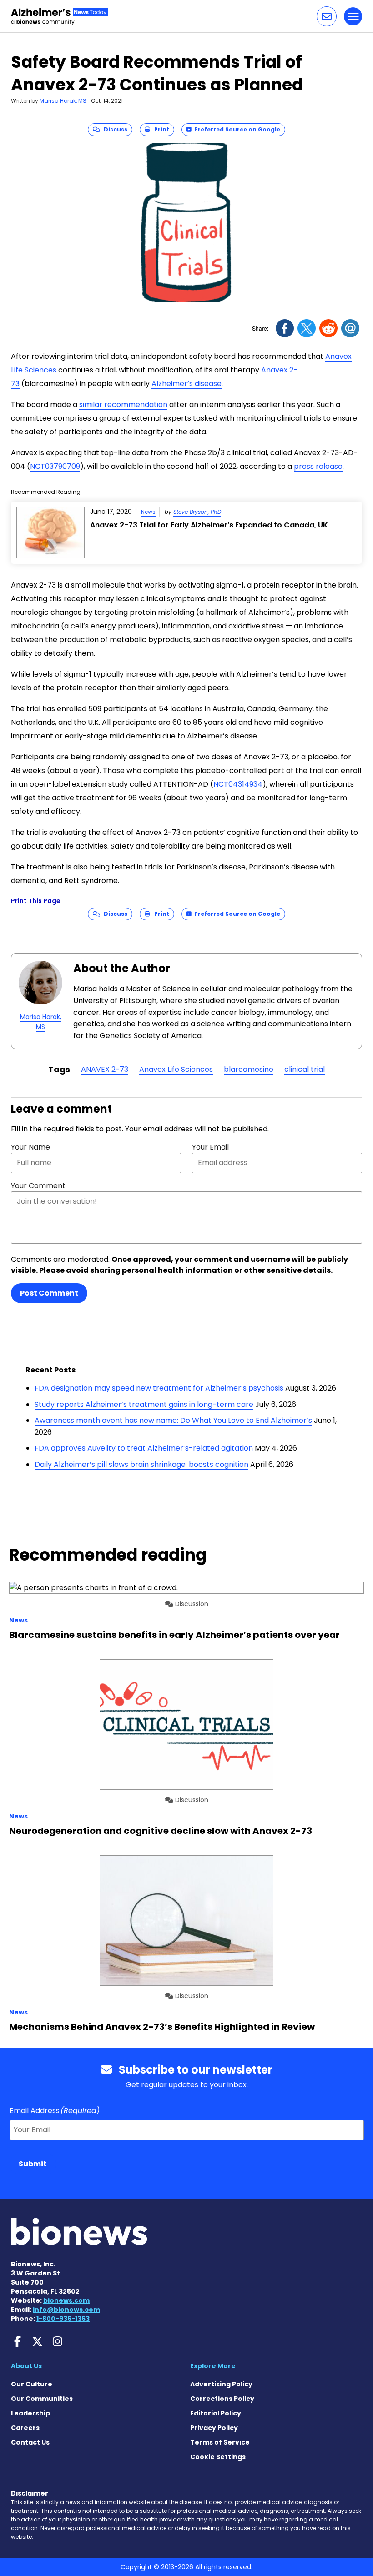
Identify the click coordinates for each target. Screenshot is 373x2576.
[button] (327, 16)
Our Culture (32, 2384)
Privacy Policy (214, 2428)
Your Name (30, 1147)
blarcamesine (249, 1069)
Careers (25, 2428)
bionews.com (66, 2300)
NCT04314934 (238, 784)
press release (318, 466)
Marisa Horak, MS (63, 101)
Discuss (113, 129)
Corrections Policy (222, 2399)
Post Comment (49, 1293)
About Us (26, 2366)
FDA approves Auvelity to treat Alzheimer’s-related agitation (144, 1448)
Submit (33, 2164)
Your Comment (38, 1186)
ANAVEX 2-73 (105, 1069)
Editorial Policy (216, 2413)
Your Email (210, 1147)
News (148, 512)
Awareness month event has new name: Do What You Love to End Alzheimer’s (173, 1420)
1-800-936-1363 (63, 2319)
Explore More (213, 2366)
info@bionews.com (66, 2310)
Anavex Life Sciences (176, 1069)
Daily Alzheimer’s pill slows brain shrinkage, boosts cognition (141, 1464)
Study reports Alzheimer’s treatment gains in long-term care (144, 1404)
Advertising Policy (221, 2384)
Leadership (30, 2413)
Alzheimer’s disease (186, 384)
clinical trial (305, 1069)
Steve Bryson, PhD (197, 512)
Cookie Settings (218, 2457)
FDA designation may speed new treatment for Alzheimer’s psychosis (159, 1388)
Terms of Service (220, 2442)
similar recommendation (123, 404)
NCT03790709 (55, 466)
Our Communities (42, 2399)
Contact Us (30, 2442)
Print (160, 129)
